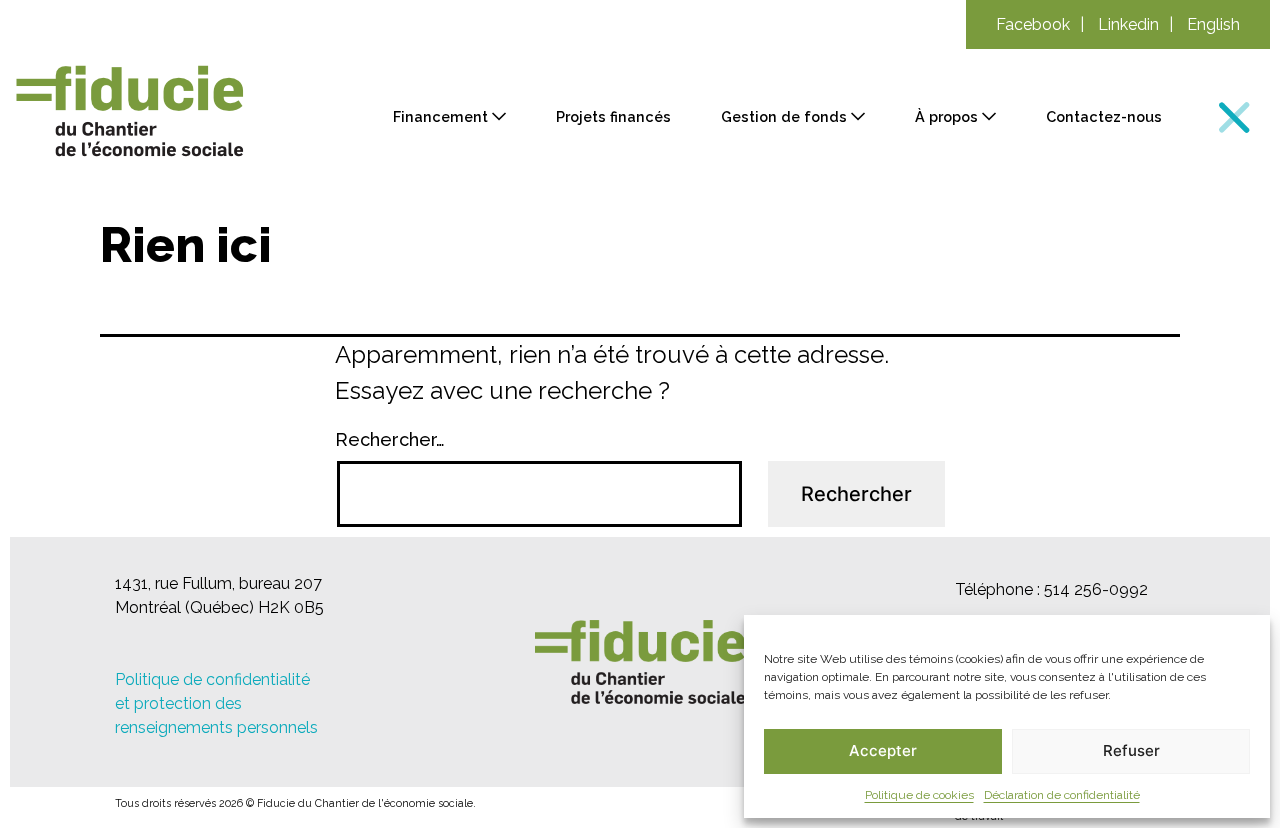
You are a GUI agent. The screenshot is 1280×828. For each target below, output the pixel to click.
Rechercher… (390, 439)
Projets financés (613, 116)
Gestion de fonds (784, 116)
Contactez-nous (1104, 116)
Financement (440, 116)
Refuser (1131, 750)
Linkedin (1128, 24)
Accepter (883, 750)
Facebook (1033, 24)
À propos (946, 116)
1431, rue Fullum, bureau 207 (218, 583)
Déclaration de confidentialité (1062, 795)
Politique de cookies (919, 795)
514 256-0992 (1096, 589)
